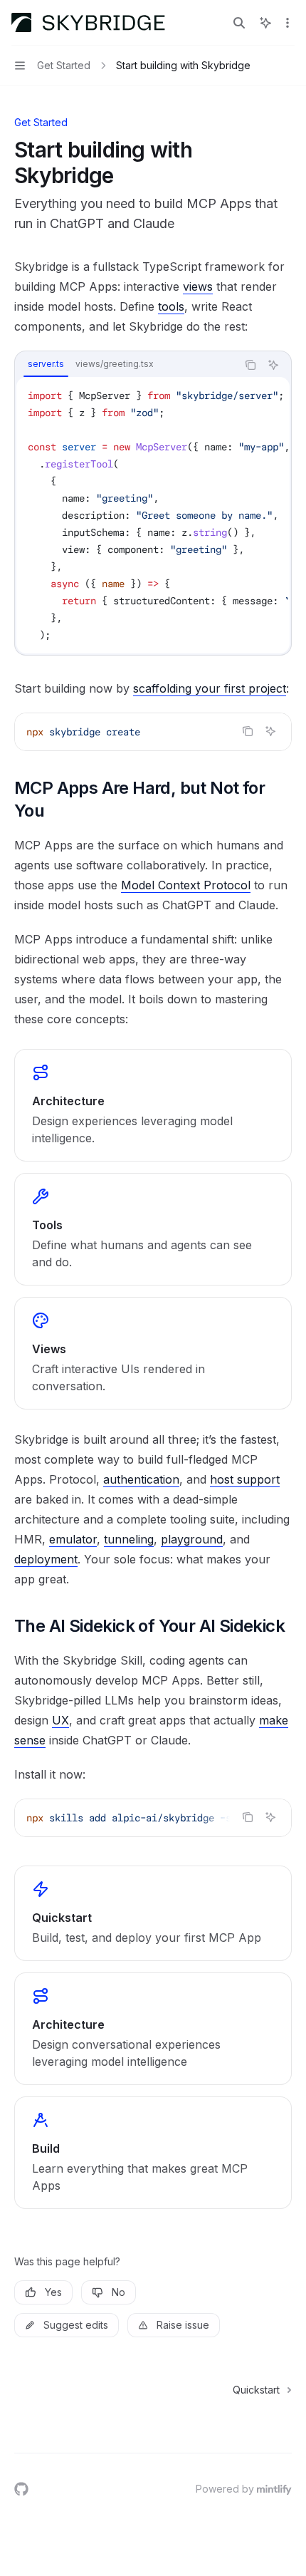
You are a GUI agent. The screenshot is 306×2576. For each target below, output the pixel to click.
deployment (46, 1559)
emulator (73, 1539)
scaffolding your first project (210, 688)
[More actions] (287, 23)
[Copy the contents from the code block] (250, 365)
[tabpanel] (153, 515)
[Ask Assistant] (273, 365)
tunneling (129, 1539)
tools (171, 306)
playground (192, 1539)
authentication (141, 1479)
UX (60, 1720)
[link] (153, 1105)
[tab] (46, 364)
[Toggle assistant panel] (265, 23)
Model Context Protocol (186, 885)
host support (245, 1479)
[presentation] (153, 515)
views (198, 286)
